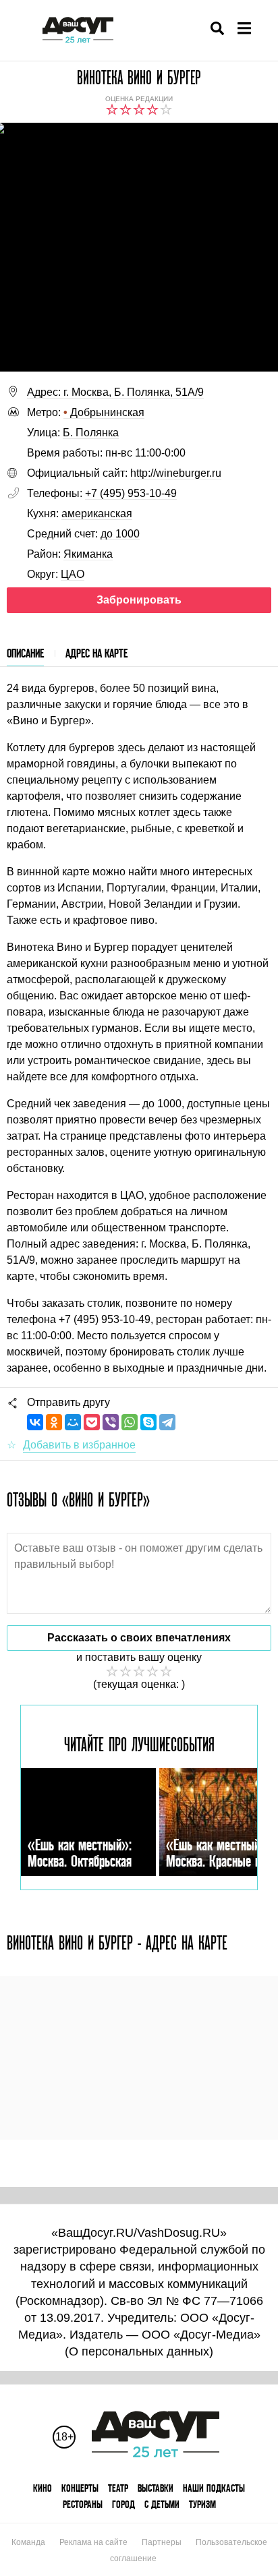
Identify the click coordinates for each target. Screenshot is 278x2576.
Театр (118, 2488)
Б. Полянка (91, 433)
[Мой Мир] (73, 1422)
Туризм (202, 2504)
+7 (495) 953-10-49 (131, 493)
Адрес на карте (96, 653)
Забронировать (139, 600)
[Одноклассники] (54, 1422)
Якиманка (88, 554)
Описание (25, 653)
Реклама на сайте (93, 2542)
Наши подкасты (214, 2488)
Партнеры (162, 2542)
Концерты (80, 2488)
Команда (28, 2542)
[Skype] (148, 1422)
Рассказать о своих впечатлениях (139, 1638)
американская (97, 514)
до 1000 (120, 534)
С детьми (162, 2504)
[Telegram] (167, 1422)
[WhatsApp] (130, 1422)
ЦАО (73, 574)
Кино (43, 2488)
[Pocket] (92, 1422)
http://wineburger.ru (176, 473)
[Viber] (111, 1422)
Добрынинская (104, 412)
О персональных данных (139, 2351)
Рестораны (83, 2504)
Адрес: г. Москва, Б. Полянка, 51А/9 (115, 392)
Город (123, 2504)
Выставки (156, 2488)
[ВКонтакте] (35, 1422)
